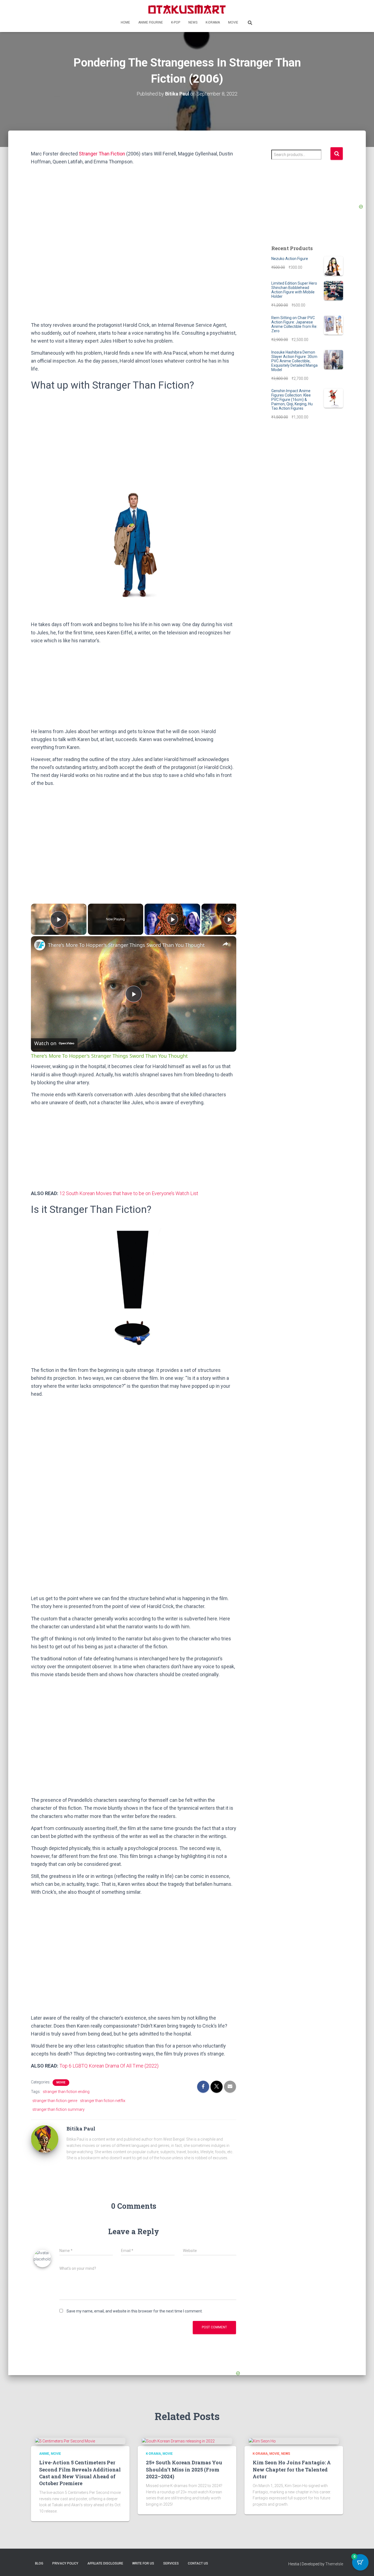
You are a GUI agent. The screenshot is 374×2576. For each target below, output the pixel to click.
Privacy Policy (65, 2563)
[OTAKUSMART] (187, 9)
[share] (225, 944)
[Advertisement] (134, 281)
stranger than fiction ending (66, 2092)
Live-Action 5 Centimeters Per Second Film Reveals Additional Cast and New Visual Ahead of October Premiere (80, 2473)
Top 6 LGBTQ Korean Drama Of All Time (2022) (109, 2066)
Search (337, 154)
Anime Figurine (151, 22)
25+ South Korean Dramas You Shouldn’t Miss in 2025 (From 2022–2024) (184, 2469)
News (193, 22)
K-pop (176, 22)
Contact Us (198, 2563)
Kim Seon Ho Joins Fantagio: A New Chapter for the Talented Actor (292, 2469)
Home (125, 22)
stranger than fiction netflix (103, 2101)
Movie (233, 22)
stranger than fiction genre (55, 2101)
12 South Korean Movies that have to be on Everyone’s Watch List (129, 1193)
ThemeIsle (334, 2564)
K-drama (213, 22)
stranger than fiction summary (58, 2109)
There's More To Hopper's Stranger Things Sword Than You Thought (126, 945)
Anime (44, 2454)
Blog (39, 2563)
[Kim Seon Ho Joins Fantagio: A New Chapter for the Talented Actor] (262, 2441)
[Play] (172, 919)
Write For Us (143, 2563)
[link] (40, 945)
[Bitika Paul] (45, 2139)
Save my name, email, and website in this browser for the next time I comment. (135, 2311)
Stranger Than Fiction (102, 154)
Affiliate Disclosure (105, 2563)
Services (171, 2563)
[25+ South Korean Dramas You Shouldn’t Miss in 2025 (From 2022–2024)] (178, 2441)
